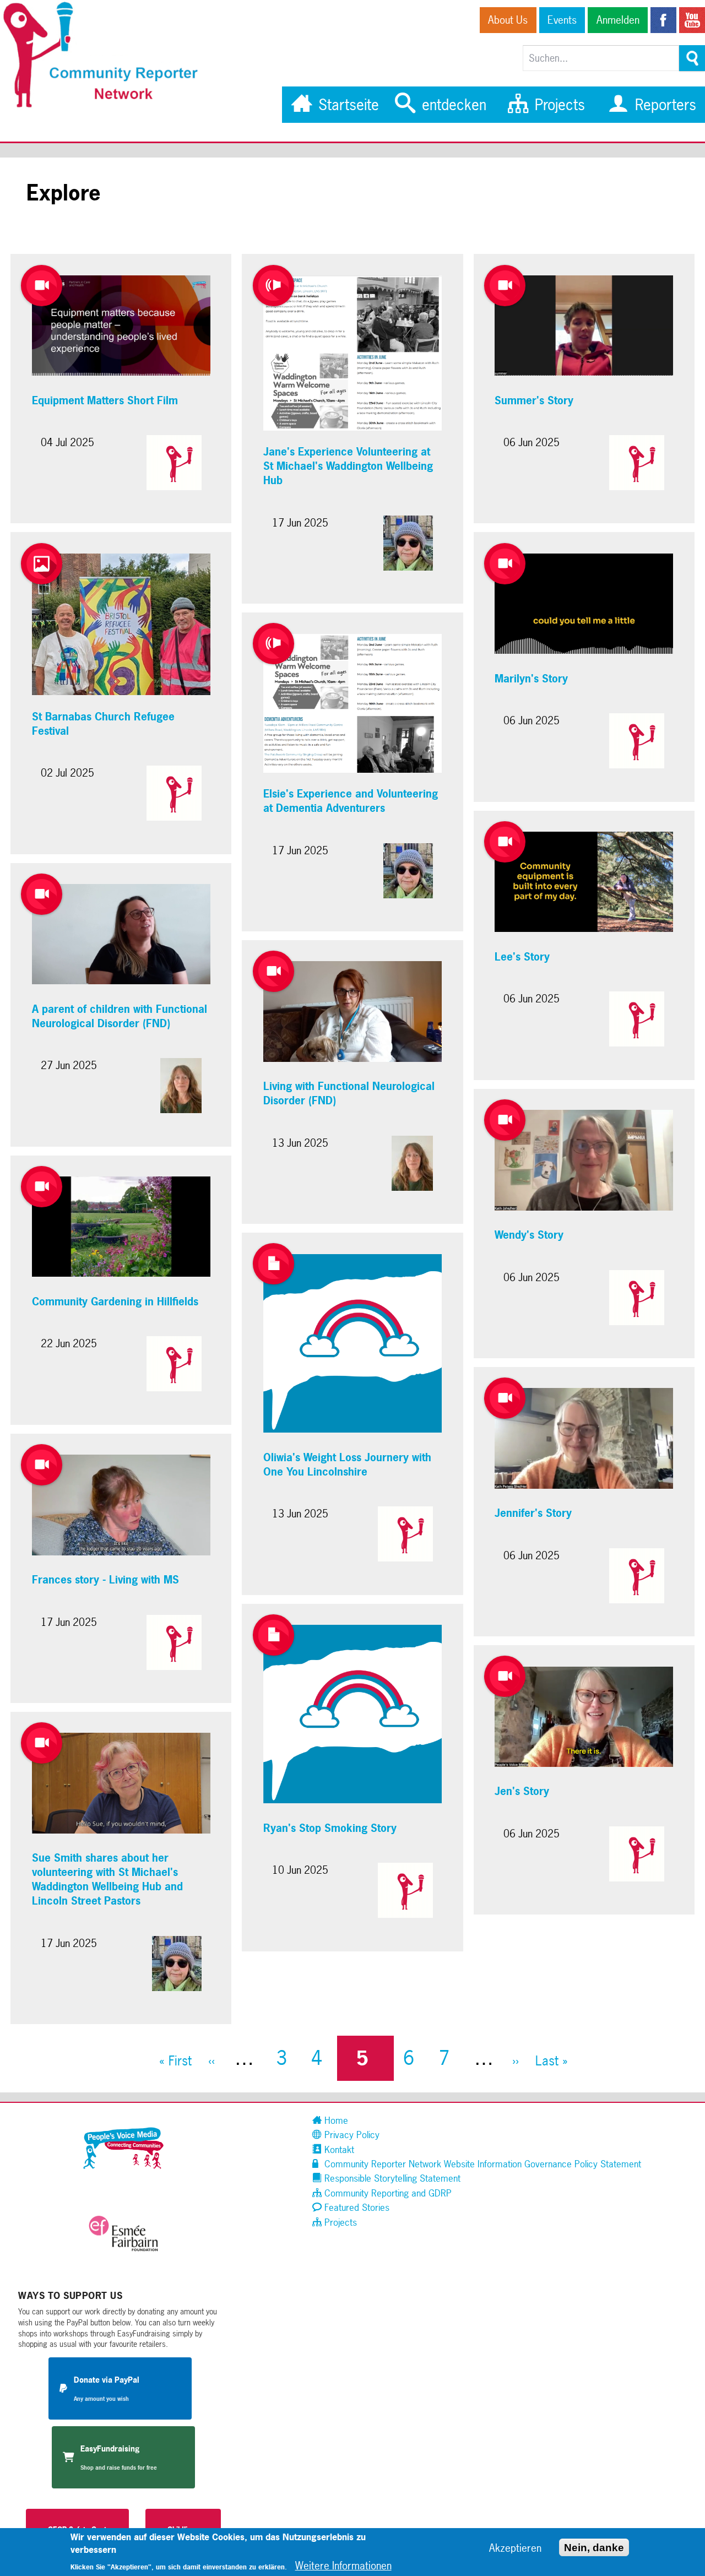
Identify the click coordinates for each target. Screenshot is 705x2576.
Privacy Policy (351, 2135)
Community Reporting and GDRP (387, 2193)
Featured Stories (356, 2207)
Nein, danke (594, 2547)
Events (562, 20)
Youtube (692, 20)
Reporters (663, 105)
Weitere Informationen (343, 2566)
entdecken (452, 105)
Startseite (346, 105)
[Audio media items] (273, 286)
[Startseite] (106, 106)
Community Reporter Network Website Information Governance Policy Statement (481, 2164)
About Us (508, 20)
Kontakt (338, 2149)
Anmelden (618, 20)
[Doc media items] (273, 1264)
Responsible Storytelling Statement (391, 2178)
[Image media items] (42, 564)
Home (335, 2120)
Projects (558, 105)
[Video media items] (42, 286)
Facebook (663, 20)
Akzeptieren (515, 2547)
